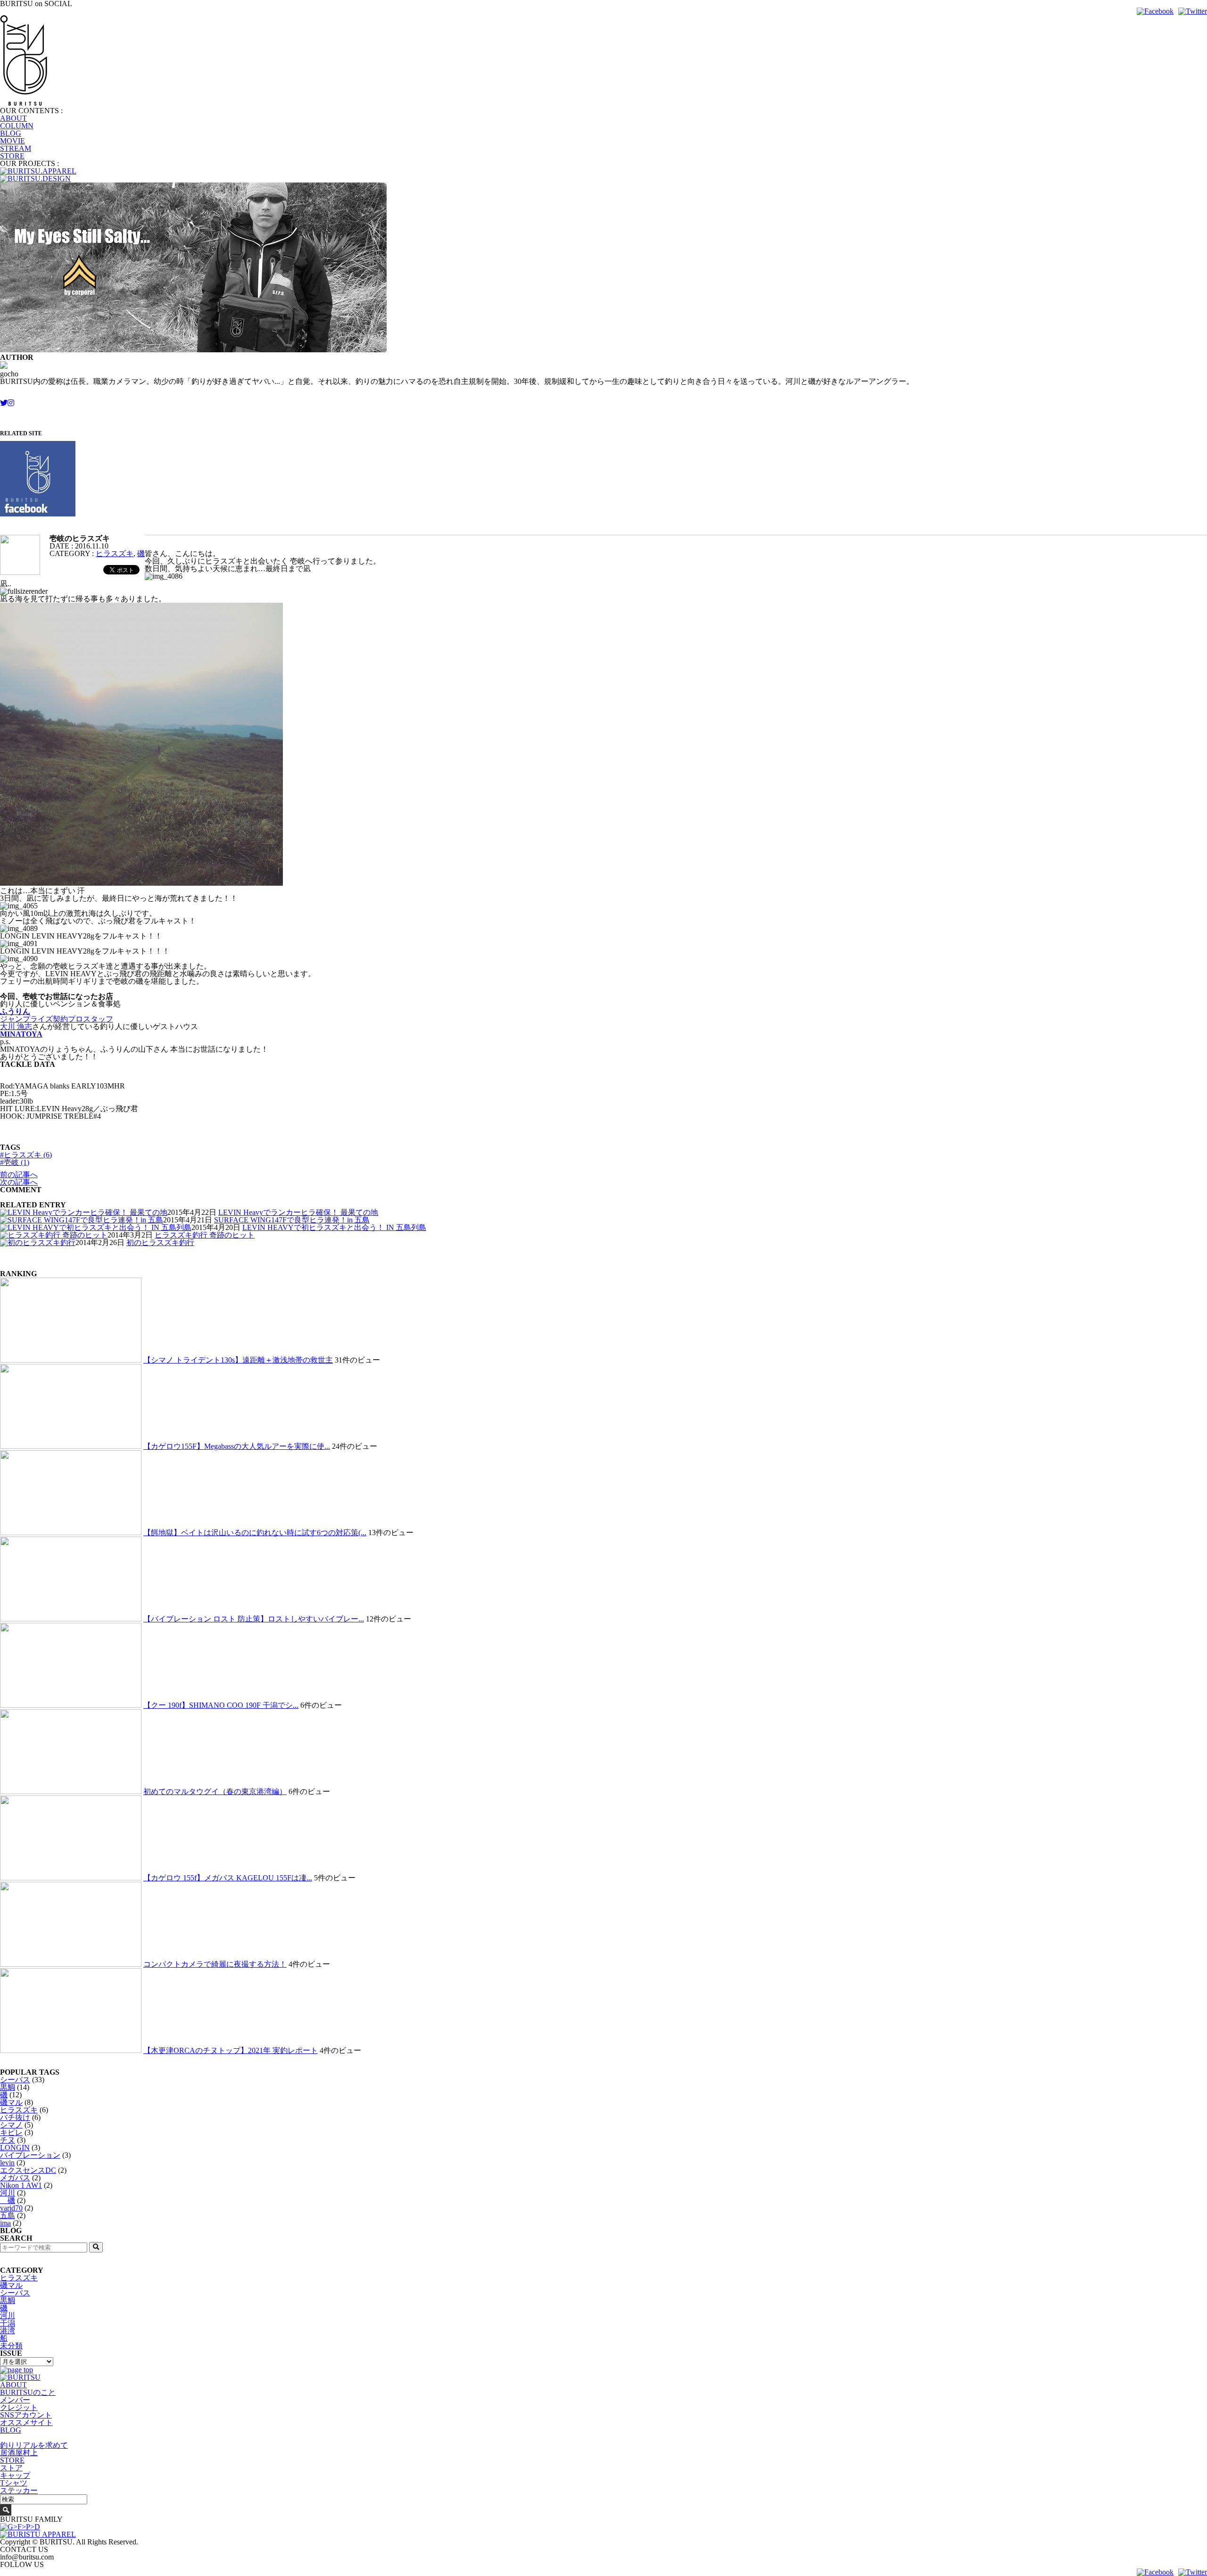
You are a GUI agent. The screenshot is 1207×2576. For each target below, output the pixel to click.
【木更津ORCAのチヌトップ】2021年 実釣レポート (231, 2050)
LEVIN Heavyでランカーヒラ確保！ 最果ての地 (298, 1212)
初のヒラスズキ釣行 (160, 1242)
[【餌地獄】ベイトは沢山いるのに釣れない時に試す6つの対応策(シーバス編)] (71, 1533)
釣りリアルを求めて (34, 2445)
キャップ (15, 2475)
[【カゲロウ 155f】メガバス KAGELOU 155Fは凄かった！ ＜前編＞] (71, 1878)
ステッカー (19, 2490)
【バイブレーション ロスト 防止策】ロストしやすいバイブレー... (254, 1619)
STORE (12, 156)
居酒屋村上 (19, 2453)
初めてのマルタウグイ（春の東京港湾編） (215, 1791)
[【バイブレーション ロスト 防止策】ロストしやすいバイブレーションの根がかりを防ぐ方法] (71, 1619)
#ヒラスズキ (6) (26, 1155)
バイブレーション (30, 2155)
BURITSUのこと (28, 2392)
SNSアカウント (26, 2415)
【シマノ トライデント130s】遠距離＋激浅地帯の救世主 (238, 1360)
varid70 (11, 2208)
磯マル (11, 2102)
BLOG (11, 133)
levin (7, 2163)
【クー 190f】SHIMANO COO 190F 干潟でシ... (221, 1705)
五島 (8, 2215)
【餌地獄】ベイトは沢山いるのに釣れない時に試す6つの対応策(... (255, 1533)
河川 (8, 2193)
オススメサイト (26, 2422)
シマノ (11, 2125)
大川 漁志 (16, 1026)
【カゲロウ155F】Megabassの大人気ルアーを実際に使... (237, 1446)
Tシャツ (14, 2483)
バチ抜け (15, 2117)
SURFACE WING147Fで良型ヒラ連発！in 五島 (292, 1220)
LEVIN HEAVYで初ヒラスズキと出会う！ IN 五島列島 (334, 1227)
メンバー (15, 2400)
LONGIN (15, 2148)
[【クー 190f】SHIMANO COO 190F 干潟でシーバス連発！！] (71, 1705)
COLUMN (17, 126)
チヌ (8, 2140)
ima (5, 2223)
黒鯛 (8, 2087)
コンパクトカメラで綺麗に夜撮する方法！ (215, 1964)
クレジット (19, 2407)
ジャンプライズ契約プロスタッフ (57, 1019)
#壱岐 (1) (15, 1162)
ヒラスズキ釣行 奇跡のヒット (205, 1235)
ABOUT (13, 118)
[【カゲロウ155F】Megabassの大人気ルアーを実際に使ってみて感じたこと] (71, 1446)
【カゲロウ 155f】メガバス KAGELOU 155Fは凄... (228, 1878)
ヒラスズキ (115, 553)
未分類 (11, 2346)
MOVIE (12, 141)
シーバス (15, 2080)
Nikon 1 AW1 (21, 2185)
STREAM (16, 148)
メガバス (15, 2178)
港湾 (8, 2331)
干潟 (8, 2323)
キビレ (11, 2132)
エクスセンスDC (28, 2170)
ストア (11, 2468)
